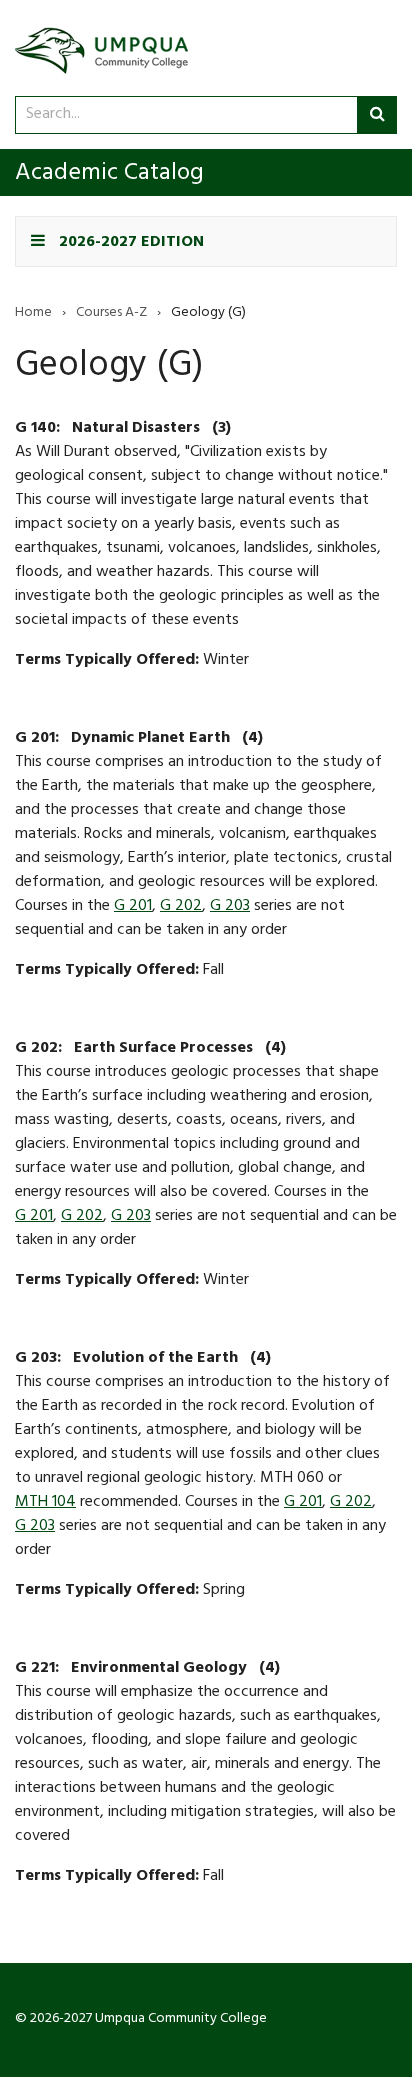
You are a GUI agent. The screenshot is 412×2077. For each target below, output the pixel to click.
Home (33, 314)
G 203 (230, 907)
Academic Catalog (109, 175)
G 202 (181, 907)
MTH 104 (45, 1503)
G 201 (133, 907)
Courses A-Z (111, 314)
